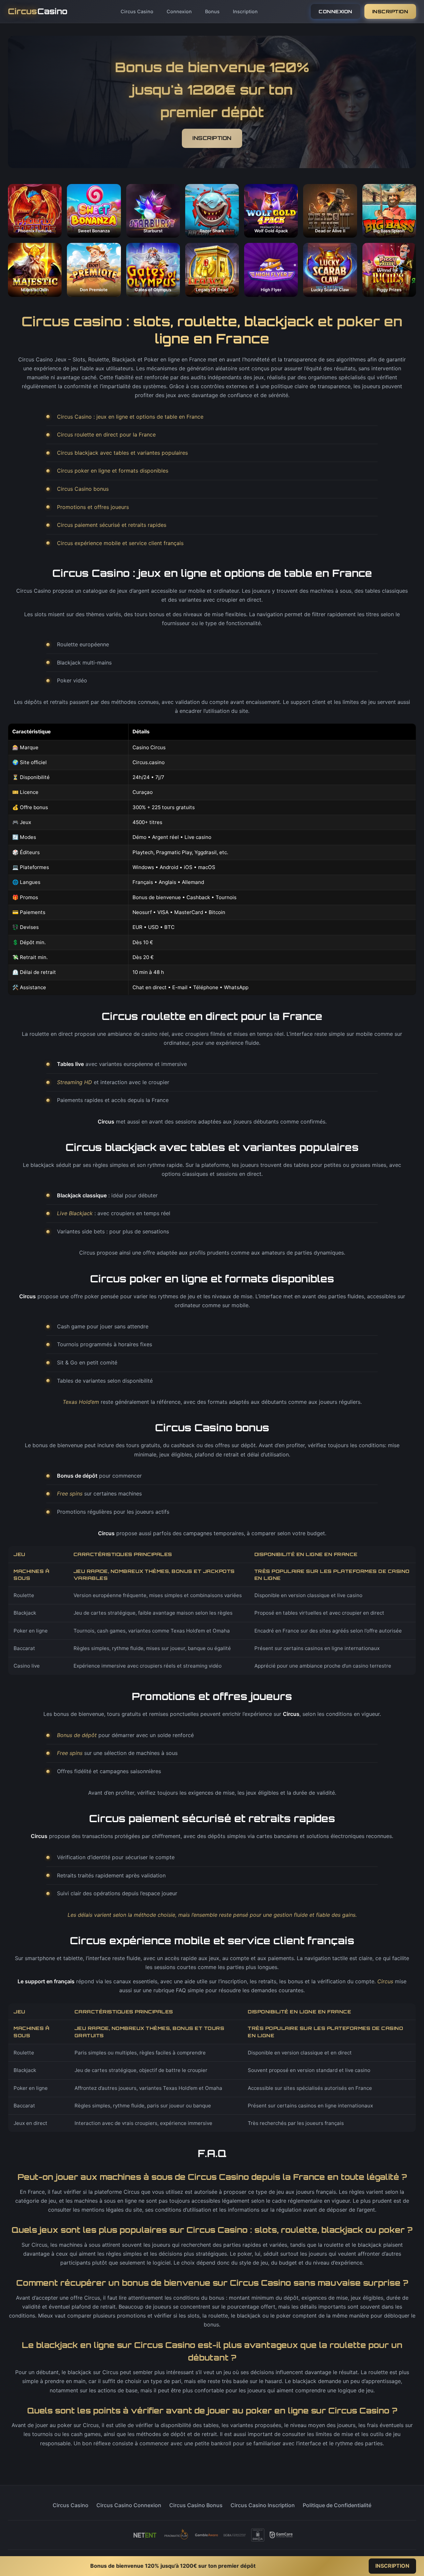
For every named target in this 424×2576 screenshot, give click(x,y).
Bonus (212, 11)
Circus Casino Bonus (196, 2505)
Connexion (179, 11)
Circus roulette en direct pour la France (106, 435)
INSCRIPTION (390, 11)
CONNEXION (336, 11)
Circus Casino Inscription (263, 2505)
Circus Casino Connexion (129, 2505)
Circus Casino (137, 11)
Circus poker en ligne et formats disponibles (113, 471)
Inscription (245, 11)
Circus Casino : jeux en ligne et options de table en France (130, 417)
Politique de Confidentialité (337, 2505)
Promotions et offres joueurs (93, 507)
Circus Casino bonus (83, 489)
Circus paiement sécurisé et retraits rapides (112, 525)
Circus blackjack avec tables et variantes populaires (122, 453)
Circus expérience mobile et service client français (120, 543)
